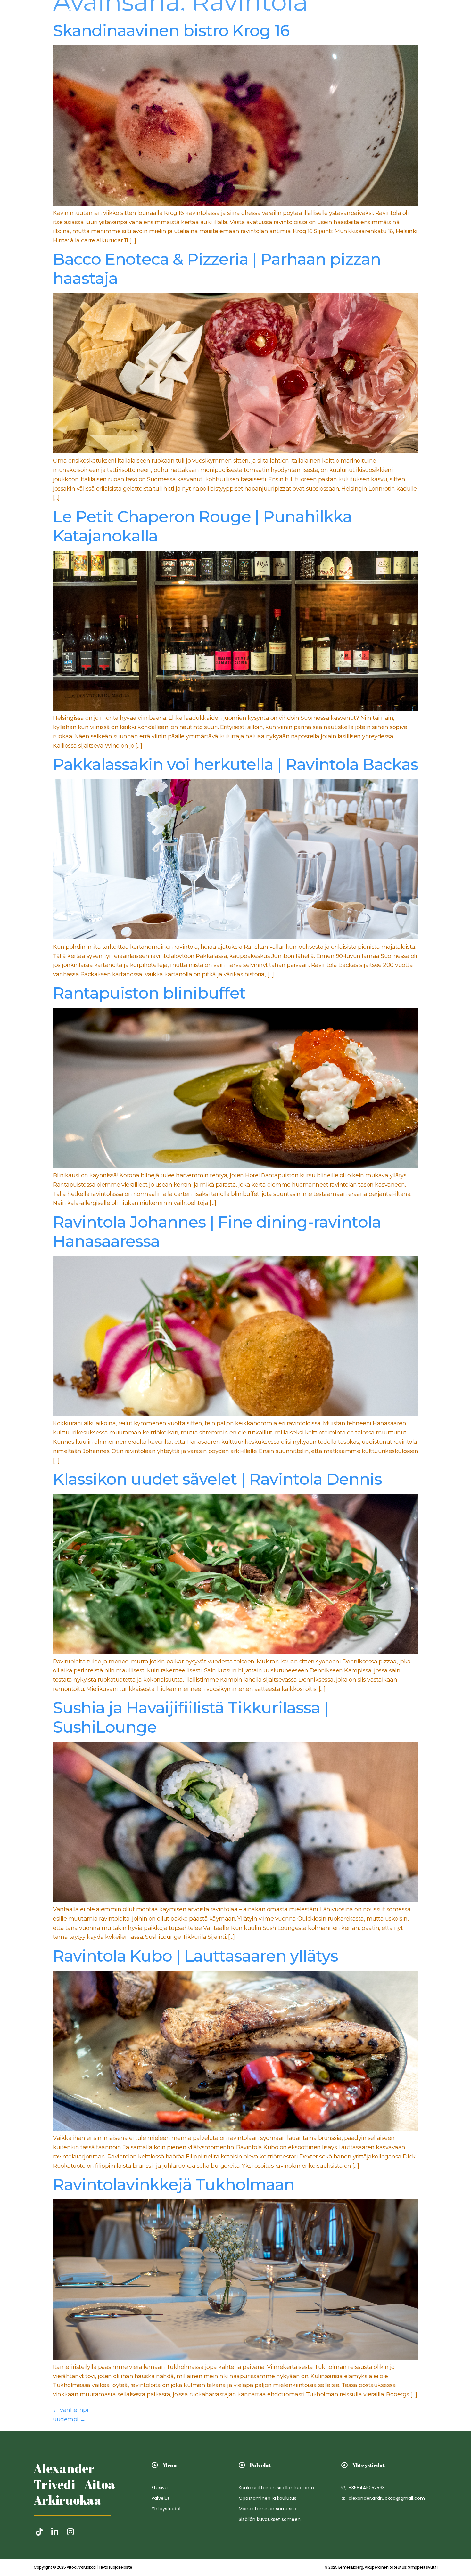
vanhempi (70, 2410)
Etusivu (192, 12)
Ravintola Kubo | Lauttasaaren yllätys (195, 1956)
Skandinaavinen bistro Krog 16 (171, 31)
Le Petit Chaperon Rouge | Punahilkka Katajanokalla (202, 526)
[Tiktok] (39, 2532)
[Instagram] (70, 2532)
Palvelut (227, 12)
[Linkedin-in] (55, 2532)
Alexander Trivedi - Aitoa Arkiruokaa (74, 2484)
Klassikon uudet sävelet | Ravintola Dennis (217, 1479)
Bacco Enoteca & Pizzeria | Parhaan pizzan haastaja (217, 269)
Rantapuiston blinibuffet (149, 993)
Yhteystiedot (271, 12)
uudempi (69, 2419)
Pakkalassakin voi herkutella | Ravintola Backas (235, 764)
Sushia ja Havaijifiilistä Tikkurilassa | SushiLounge (191, 1717)
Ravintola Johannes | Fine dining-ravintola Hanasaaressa (217, 1232)
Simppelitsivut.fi (381, 2567)
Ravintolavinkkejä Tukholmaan (174, 2185)
